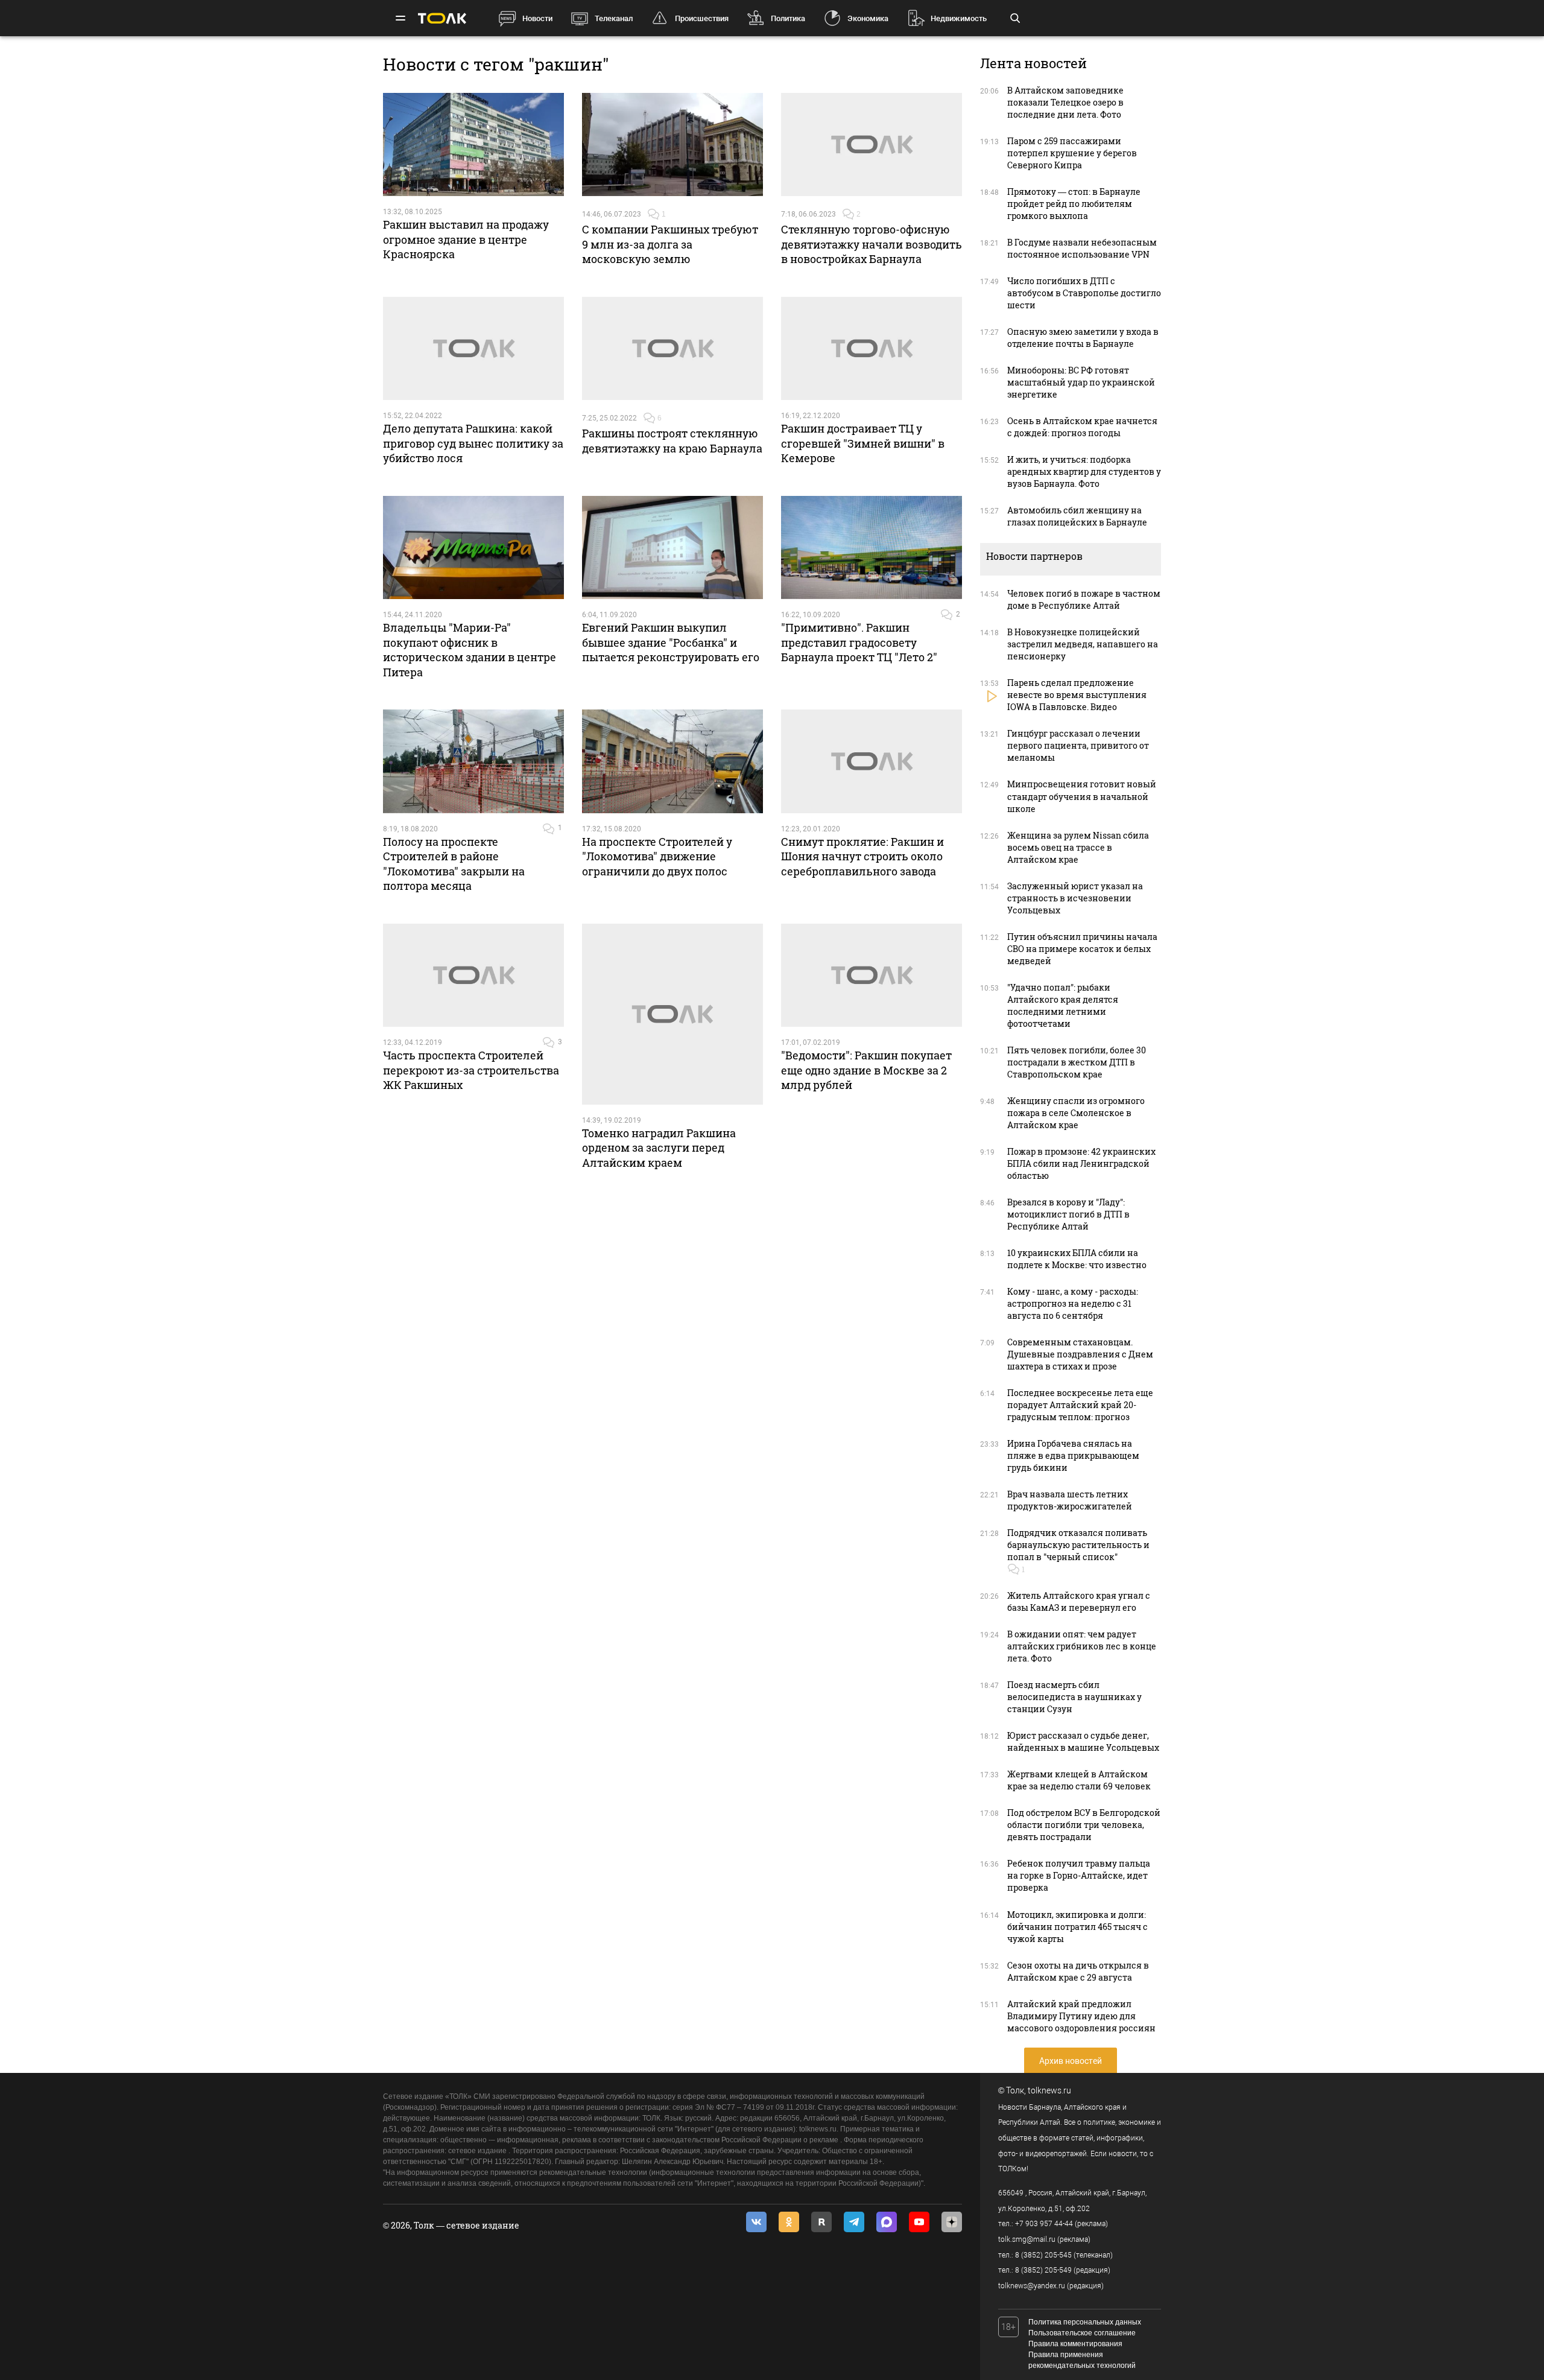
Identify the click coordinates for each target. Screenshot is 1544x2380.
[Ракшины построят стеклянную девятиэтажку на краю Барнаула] (672, 349)
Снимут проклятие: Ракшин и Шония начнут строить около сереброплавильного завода (862, 856)
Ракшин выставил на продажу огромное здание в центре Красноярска (466, 239)
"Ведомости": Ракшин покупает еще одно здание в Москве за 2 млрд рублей (866, 1070)
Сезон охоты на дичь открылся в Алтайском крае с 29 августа (1078, 1971)
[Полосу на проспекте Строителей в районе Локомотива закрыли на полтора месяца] (473, 761)
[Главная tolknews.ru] (442, 18)
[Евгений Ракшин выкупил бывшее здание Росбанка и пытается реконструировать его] (672, 548)
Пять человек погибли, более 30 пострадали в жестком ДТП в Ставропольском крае (1077, 1062)
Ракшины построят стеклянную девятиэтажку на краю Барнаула (672, 440)
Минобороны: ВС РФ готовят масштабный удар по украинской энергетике (1081, 382)
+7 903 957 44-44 (1044, 2224)
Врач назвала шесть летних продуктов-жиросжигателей (1070, 1500)
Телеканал (614, 18)
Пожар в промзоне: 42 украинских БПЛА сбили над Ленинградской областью (1081, 1163)
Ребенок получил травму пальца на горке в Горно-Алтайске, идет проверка (1079, 1875)
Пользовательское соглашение (1082, 2333)
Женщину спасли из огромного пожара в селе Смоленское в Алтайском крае (1076, 1113)
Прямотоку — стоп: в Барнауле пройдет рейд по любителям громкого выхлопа (1074, 204)
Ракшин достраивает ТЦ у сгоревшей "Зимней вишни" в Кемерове (863, 443)
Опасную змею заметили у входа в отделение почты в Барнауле (1083, 338)
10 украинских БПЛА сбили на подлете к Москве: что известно (1077, 1259)
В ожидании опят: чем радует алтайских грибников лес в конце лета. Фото (1082, 1646)
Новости (537, 18)
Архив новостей (1071, 2061)
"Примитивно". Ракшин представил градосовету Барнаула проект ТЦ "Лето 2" (859, 642)
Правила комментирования (1075, 2344)
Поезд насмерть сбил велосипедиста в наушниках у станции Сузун (1074, 1697)
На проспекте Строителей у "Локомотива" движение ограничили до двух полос (657, 856)
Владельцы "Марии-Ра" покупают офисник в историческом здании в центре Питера (470, 649)
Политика (788, 18)
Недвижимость (959, 18)
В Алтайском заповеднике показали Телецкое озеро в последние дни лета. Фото (1065, 102)
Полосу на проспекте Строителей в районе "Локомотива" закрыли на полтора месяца (454, 864)
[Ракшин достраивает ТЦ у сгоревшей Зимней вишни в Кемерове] (872, 349)
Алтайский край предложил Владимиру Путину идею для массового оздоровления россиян (1081, 2016)
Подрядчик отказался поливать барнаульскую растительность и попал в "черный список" (1078, 1545)
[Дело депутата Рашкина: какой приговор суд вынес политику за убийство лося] (473, 349)
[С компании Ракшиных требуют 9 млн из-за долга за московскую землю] (672, 145)
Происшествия (702, 18)
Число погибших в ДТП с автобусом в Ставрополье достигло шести (1084, 293)
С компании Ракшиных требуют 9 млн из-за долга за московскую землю (670, 244)
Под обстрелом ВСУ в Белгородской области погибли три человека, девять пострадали (1084, 1825)
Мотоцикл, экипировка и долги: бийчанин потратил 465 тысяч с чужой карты (1077, 1927)
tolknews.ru (1049, 2090)
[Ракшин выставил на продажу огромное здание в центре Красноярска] (473, 145)
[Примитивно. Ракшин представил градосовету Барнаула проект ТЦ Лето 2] (872, 548)
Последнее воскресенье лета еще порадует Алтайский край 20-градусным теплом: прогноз (1080, 1405)
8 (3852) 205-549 (1043, 2270)
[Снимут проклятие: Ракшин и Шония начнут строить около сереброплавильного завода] (872, 761)
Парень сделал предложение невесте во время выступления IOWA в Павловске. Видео (1077, 695)
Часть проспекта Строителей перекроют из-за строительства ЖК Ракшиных (471, 1070)
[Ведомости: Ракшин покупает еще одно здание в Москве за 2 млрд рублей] (872, 976)
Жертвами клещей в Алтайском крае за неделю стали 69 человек (1079, 1780)
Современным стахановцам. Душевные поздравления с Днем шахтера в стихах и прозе (1080, 1354)
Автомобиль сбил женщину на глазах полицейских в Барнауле (1077, 516)
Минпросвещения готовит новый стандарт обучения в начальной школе (1082, 796)
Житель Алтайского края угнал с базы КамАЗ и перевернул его (1079, 1601)
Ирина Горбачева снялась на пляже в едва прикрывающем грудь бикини (1073, 1455)
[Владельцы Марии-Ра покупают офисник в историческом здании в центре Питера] (473, 548)
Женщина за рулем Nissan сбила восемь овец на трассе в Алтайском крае (1078, 847)
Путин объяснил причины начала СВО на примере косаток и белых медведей (1082, 949)
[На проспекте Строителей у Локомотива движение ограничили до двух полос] (672, 761)
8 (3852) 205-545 (1043, 2255)
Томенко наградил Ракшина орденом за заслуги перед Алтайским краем (659, 1148)
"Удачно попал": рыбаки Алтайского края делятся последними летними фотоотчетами (1063, 1005)
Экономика (868, 18)
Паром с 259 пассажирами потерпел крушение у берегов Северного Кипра (1072, 153)
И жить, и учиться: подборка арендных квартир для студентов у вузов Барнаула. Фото (1084, 471)
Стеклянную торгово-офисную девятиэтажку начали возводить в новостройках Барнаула (872, 244)
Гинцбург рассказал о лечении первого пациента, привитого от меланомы (1078, 745)
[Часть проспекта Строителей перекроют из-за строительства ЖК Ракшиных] (473, 976)
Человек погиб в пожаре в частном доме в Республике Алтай (1084, 599)
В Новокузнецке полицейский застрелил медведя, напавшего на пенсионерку (1083, 644)
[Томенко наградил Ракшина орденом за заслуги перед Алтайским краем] (672, 1014)
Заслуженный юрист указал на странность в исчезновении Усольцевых (1075, 898)
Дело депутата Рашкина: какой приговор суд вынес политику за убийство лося (473, 443)
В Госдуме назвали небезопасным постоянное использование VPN (1082, 248)
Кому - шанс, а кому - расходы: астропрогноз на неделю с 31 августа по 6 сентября (1073, 1303)
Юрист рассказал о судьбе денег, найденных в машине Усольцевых (1083, 1741)
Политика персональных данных (1085, 2322)
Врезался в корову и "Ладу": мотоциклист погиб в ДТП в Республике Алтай (1068, 1214)
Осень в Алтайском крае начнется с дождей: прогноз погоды (1082, 427)
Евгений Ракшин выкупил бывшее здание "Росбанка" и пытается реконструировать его (671, 642)
